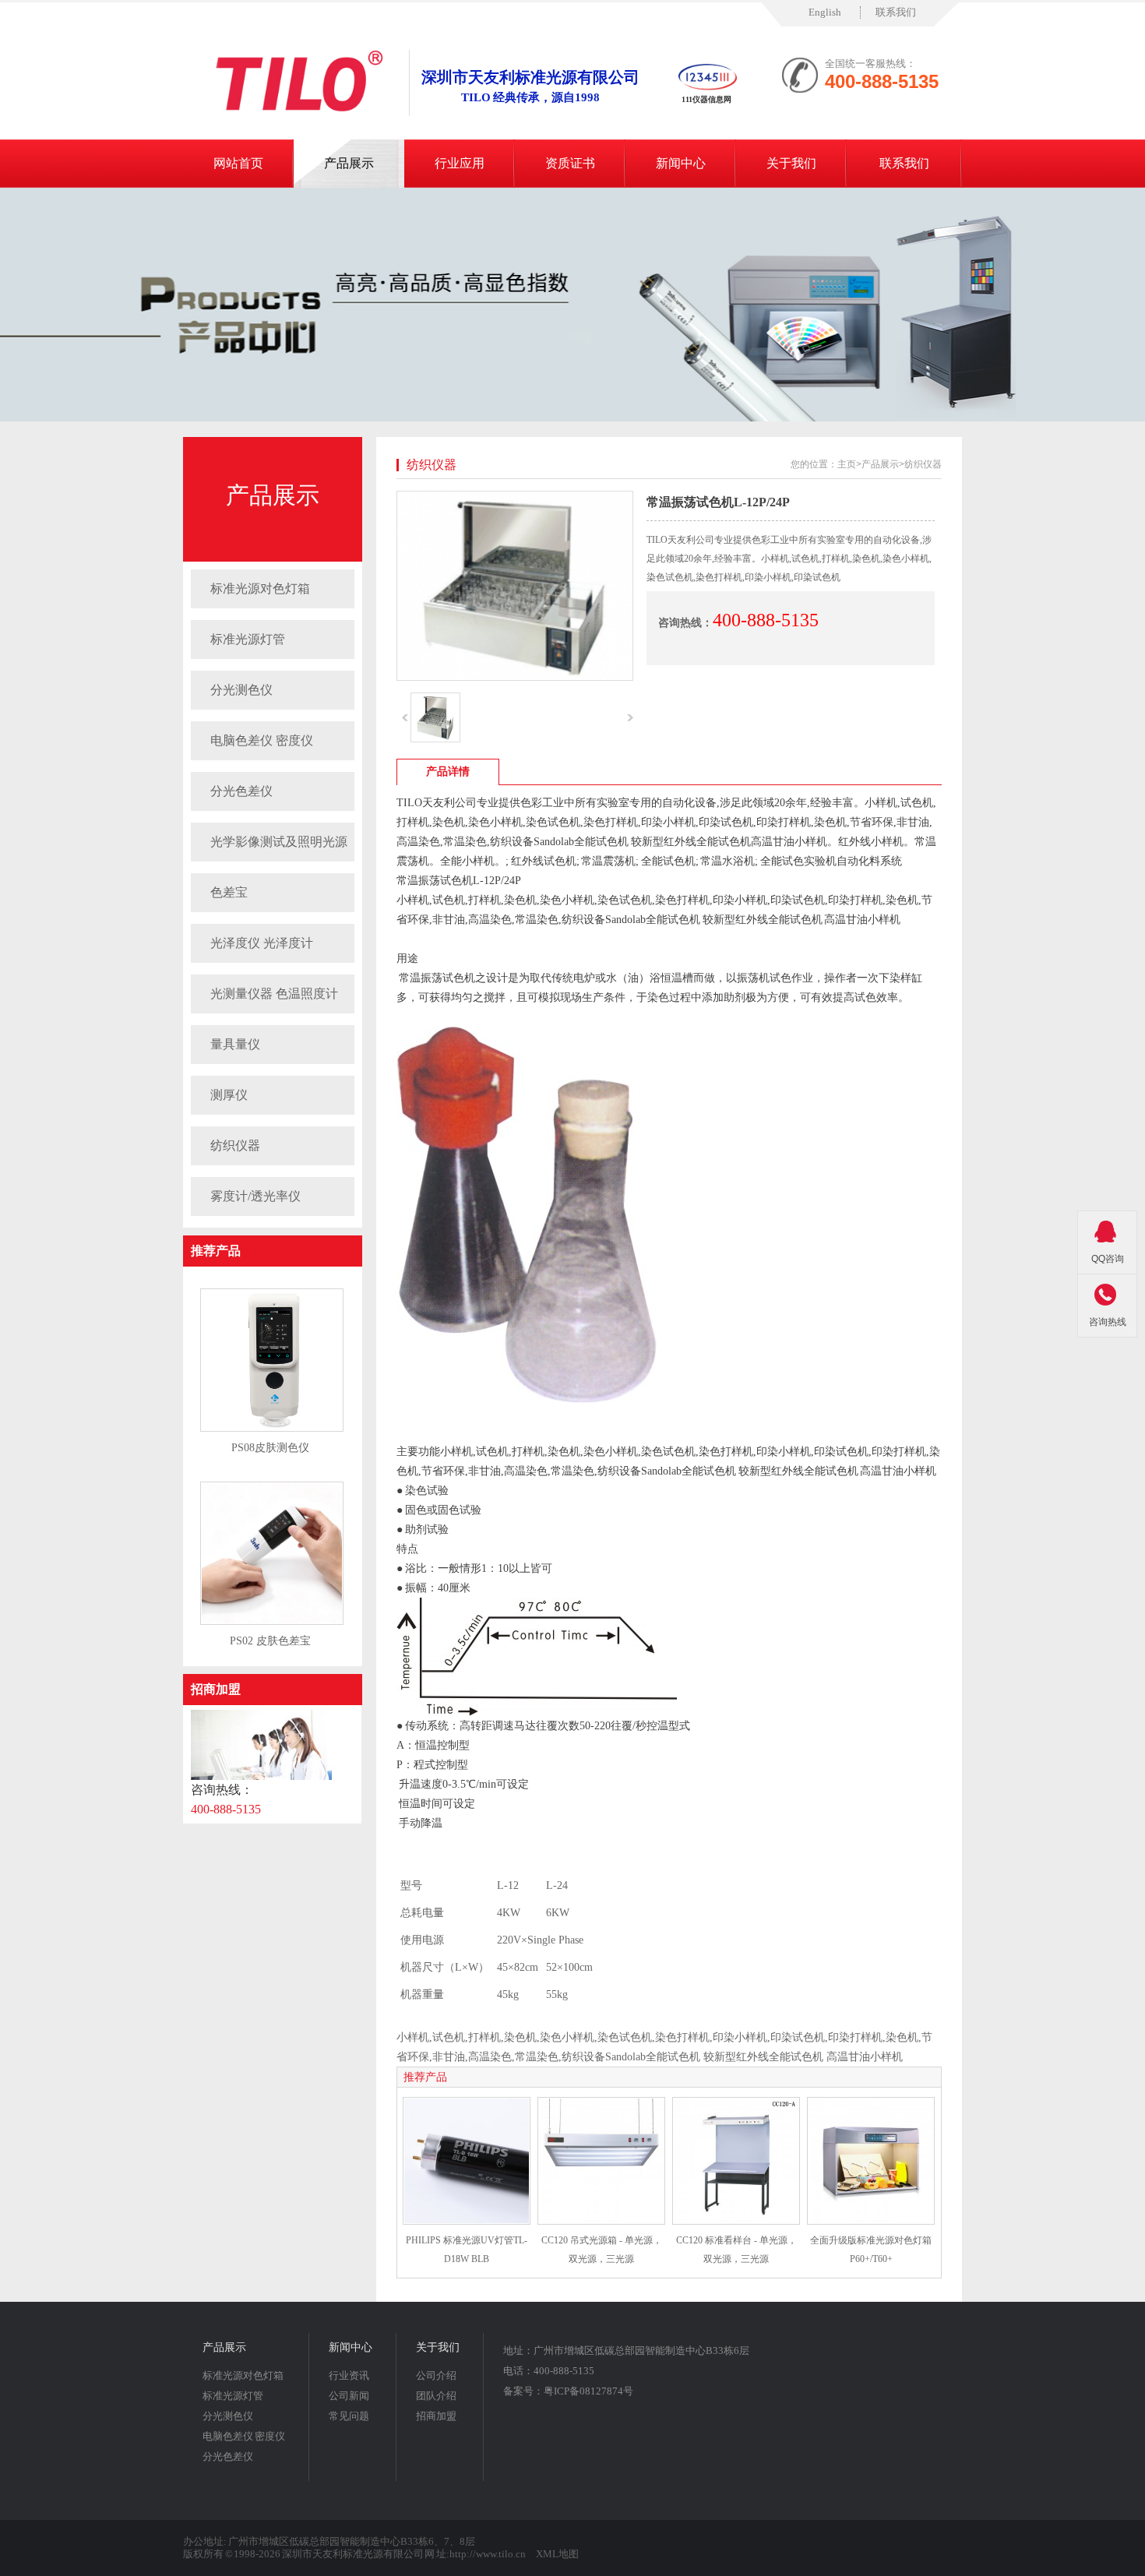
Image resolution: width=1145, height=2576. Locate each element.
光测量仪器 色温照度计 (274, 994)
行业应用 (460, 163)
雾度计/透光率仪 (255, 1196)
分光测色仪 (241, 690)
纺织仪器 (235, 1145)
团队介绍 (436, 2396)
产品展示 (349, 163)
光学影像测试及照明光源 (279, 842)
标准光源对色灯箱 (260, 588)
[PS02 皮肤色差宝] (272, 1622)
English (825, 12)
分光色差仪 (241, 791)
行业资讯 (349, 2375)
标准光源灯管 (248, 639)
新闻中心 (681, 163)
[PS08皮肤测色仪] (272, 1429)
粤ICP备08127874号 (588, 2391)
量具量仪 (235, 1044)
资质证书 (570, 163)
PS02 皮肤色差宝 (270, 1641)
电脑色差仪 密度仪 (262, 740)
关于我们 (791, 163)
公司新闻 (349, 2396)
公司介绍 (436, 2375)
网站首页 (238, 163)
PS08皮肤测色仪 (270, 1448)
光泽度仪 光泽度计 (262, 943)
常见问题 (349, 2416)
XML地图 (557, 2554)
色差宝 (229, 892)
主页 (847, 464)
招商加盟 (216, 1689)
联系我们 (896, 12)
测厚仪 (229, 1095)
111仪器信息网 (706, 99)
